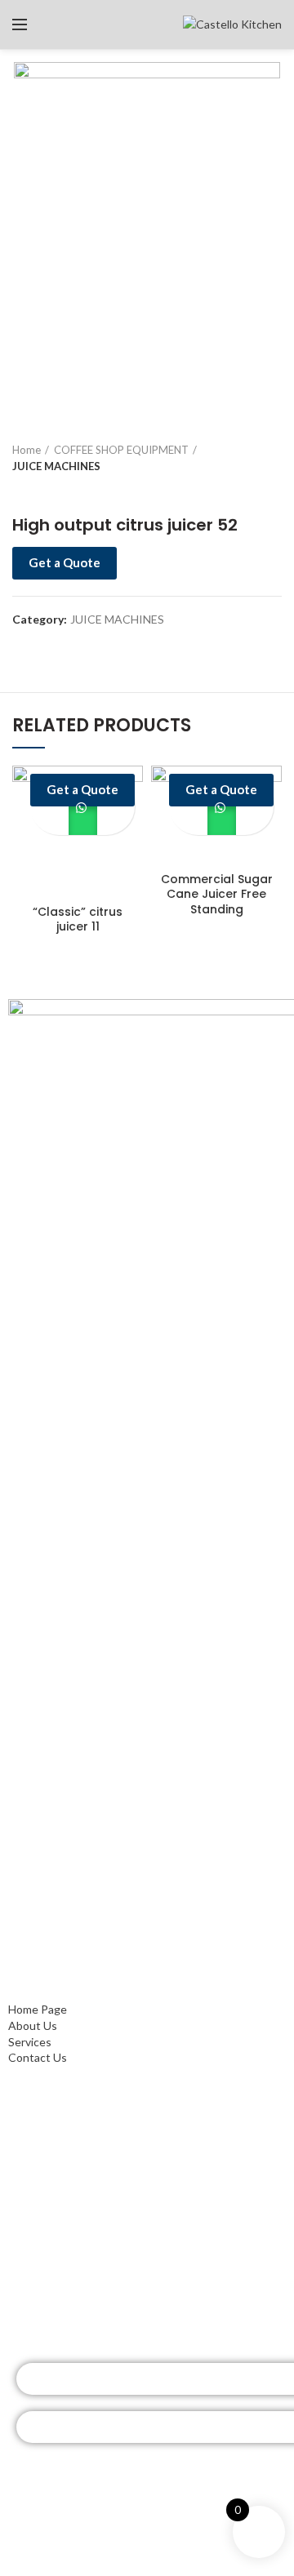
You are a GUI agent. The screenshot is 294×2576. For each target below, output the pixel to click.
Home (27, 450)
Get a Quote (65, 562)
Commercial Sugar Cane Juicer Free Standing (217, 894)
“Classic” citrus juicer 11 (78, 919)
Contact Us (38, 1994)
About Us (33, 1962)
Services (30, 1977)
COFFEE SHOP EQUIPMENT (121, 450)
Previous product (20, 491)
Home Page (38, 1945)
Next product (53, 491)
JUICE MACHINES (56, 466)
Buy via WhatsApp (83, 821)
